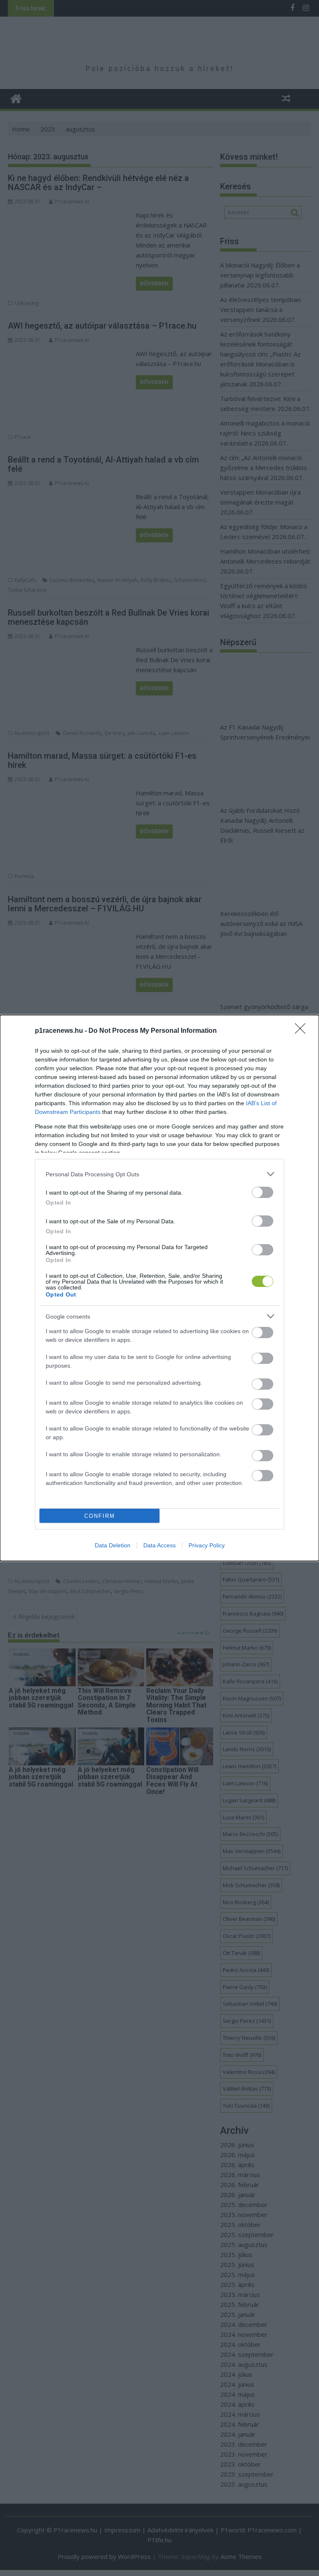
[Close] (303, 1031)
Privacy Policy (207, 1545)
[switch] (263, 1192)
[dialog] (159, 1288)
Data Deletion (113, 1545)
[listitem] (159, 1174)
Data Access (159, 1545)
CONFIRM (100, 1516)
